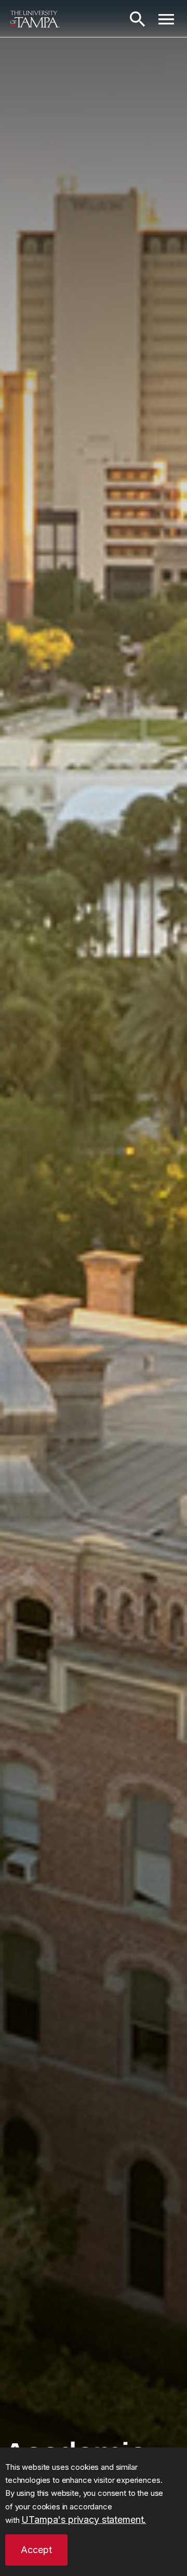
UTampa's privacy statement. (84, 2520)
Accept (36, 2550)
